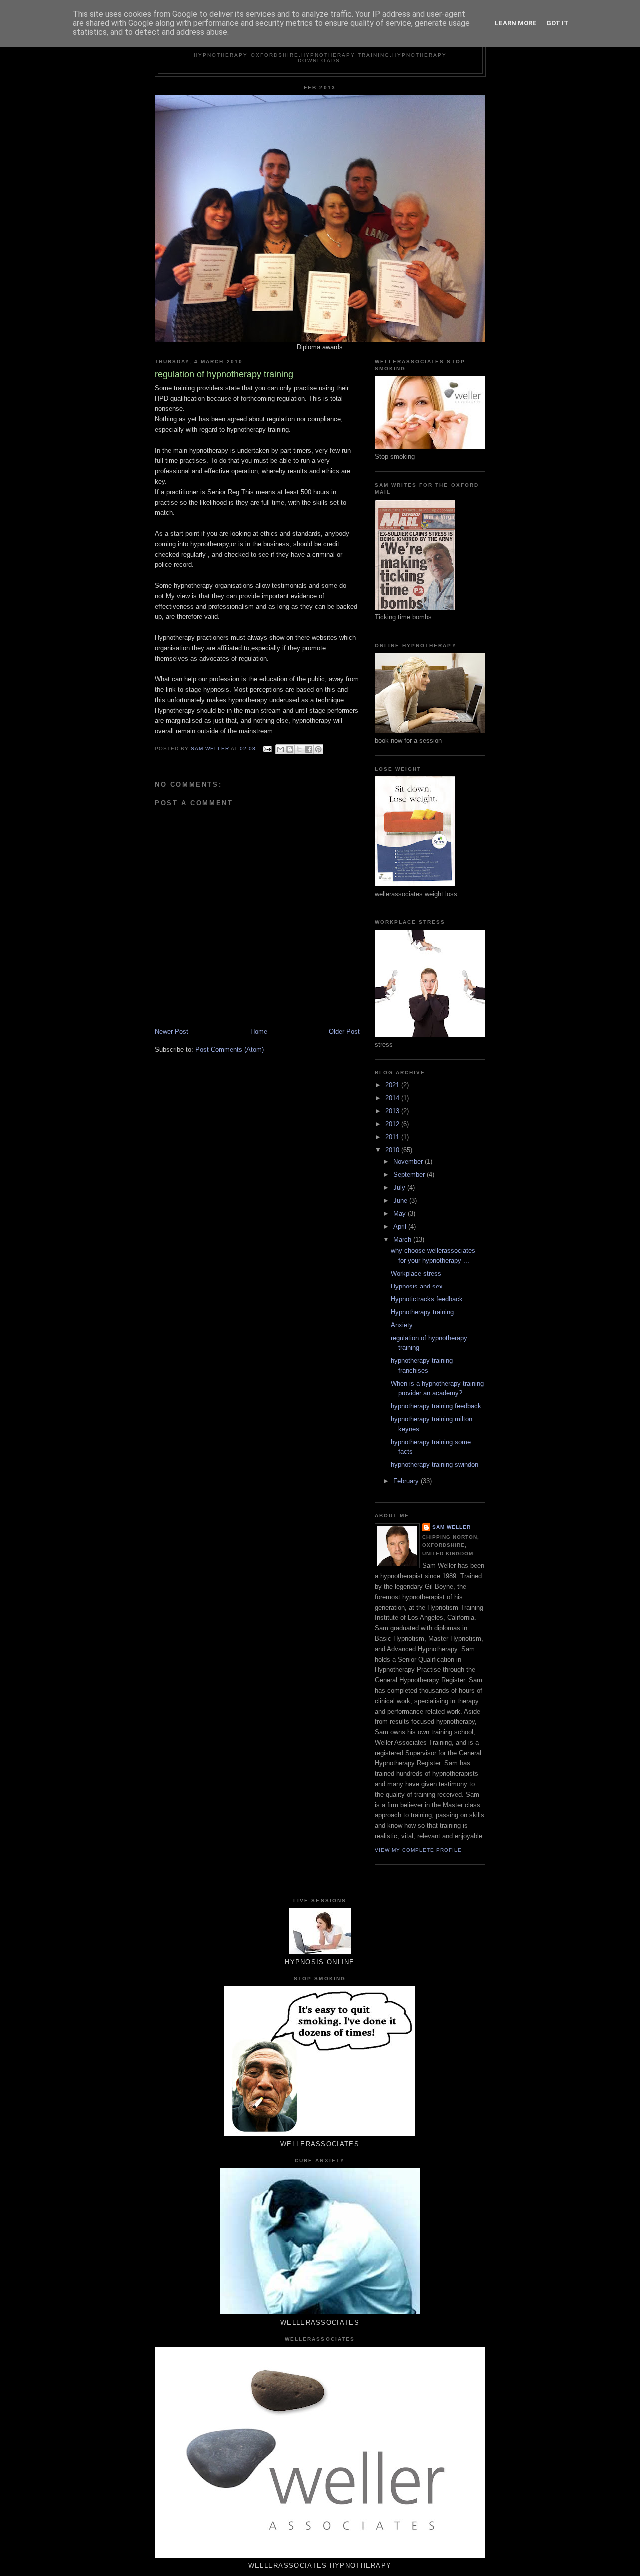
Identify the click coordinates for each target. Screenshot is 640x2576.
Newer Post (172, 1031)
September (410, 1174)
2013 (393, 1111)
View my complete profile (418, 1850)
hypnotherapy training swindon (435, 1465)
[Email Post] (267, 748)
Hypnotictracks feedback (427, 1299)
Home (259, 1031)
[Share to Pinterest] (318, 749)
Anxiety (402, 1325)
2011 (393, 1137)
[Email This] (280, 749)
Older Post (344, 1031)
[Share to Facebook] (309, 749)
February (407, 1481)
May (401, 1213)
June (401, 1200)
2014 (393, 1098)
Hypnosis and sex (417, 1286)
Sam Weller (452, 1527)
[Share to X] (299, 749)
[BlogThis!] (290, 749)
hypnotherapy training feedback (436, 1406)
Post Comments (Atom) (230, 1049)
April (401, 1226)
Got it (558, 23)
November (409, 1161)
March (403, 1239)
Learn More (516, 23)
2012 (393, 1124)
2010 (393, 1150)
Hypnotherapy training (422, 1312)
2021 (393, 1085)
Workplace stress (416, 1273)
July (400, 1187)
